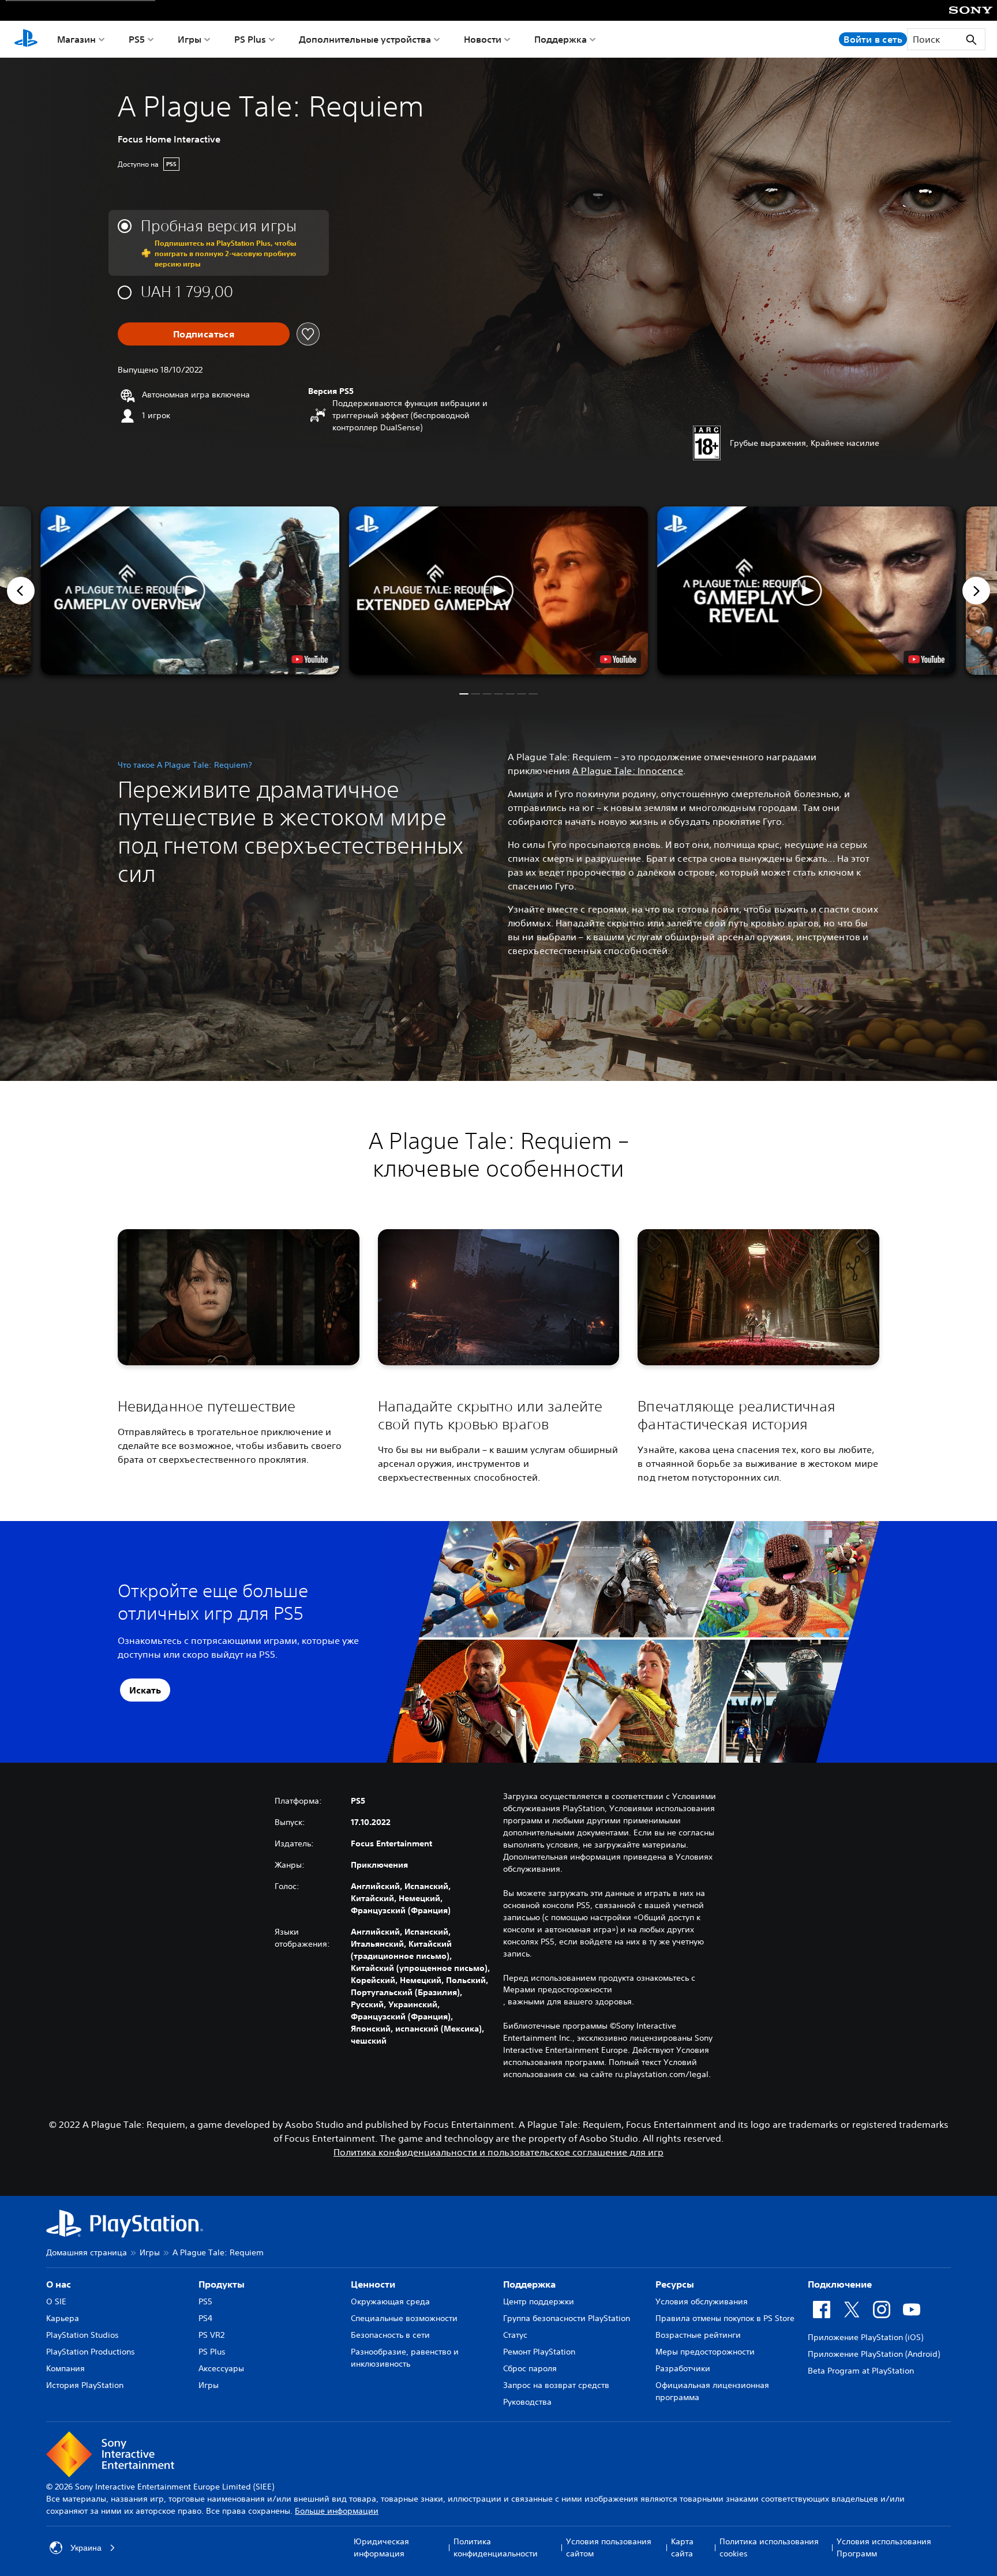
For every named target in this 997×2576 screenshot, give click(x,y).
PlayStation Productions (91, 2352)
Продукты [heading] (222, 2284)
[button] (498, 591)
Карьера (63, 2318)
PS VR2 (211, 2335)
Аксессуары (221, 2368)
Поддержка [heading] (529, 2284)
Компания (65, 2368)
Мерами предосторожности (558, 1989)
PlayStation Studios (83, 2335)
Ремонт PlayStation (539, 2352)
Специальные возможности (404, 2318)
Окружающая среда (390, 2301)
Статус (515, 2335)
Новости (483, 39)
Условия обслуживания (702, 2301)
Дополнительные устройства (365, 39)
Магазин (76, 39)
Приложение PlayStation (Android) (874, 2354)
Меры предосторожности (705, 2352)
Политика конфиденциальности (496, 2547)
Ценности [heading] (373, 2284)
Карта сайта (682, 2547)
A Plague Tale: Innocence (627, 771)
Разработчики (683, 2368)
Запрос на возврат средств (556, 2385)
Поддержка (561, 39)
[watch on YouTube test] (618, 659)
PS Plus (250, 39)
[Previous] (21, 591)
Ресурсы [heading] (675, 2284)
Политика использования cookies (769, 2547)
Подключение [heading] (840, 2284)
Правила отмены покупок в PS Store (725, 2318)
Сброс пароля (530, 2368)
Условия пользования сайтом (609, 2547)
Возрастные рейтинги (698, 2335)
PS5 (137, 39)
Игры (190, 39)
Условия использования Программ (884, 2547)
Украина (86, 2548)
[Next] (976, 591)
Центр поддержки (539, 2301)
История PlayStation (85, 2385)
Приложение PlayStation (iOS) (865, 2337)
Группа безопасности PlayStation (567, 2318)
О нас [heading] (59, 2284)
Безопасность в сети (390, 2335)
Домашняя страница (87, 2252)
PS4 (205, 2318)
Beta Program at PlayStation (861, 2371)
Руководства (527, 2402)
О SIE (56, 2301)
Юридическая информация (381, 2547)
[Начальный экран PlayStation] (26, 39)
